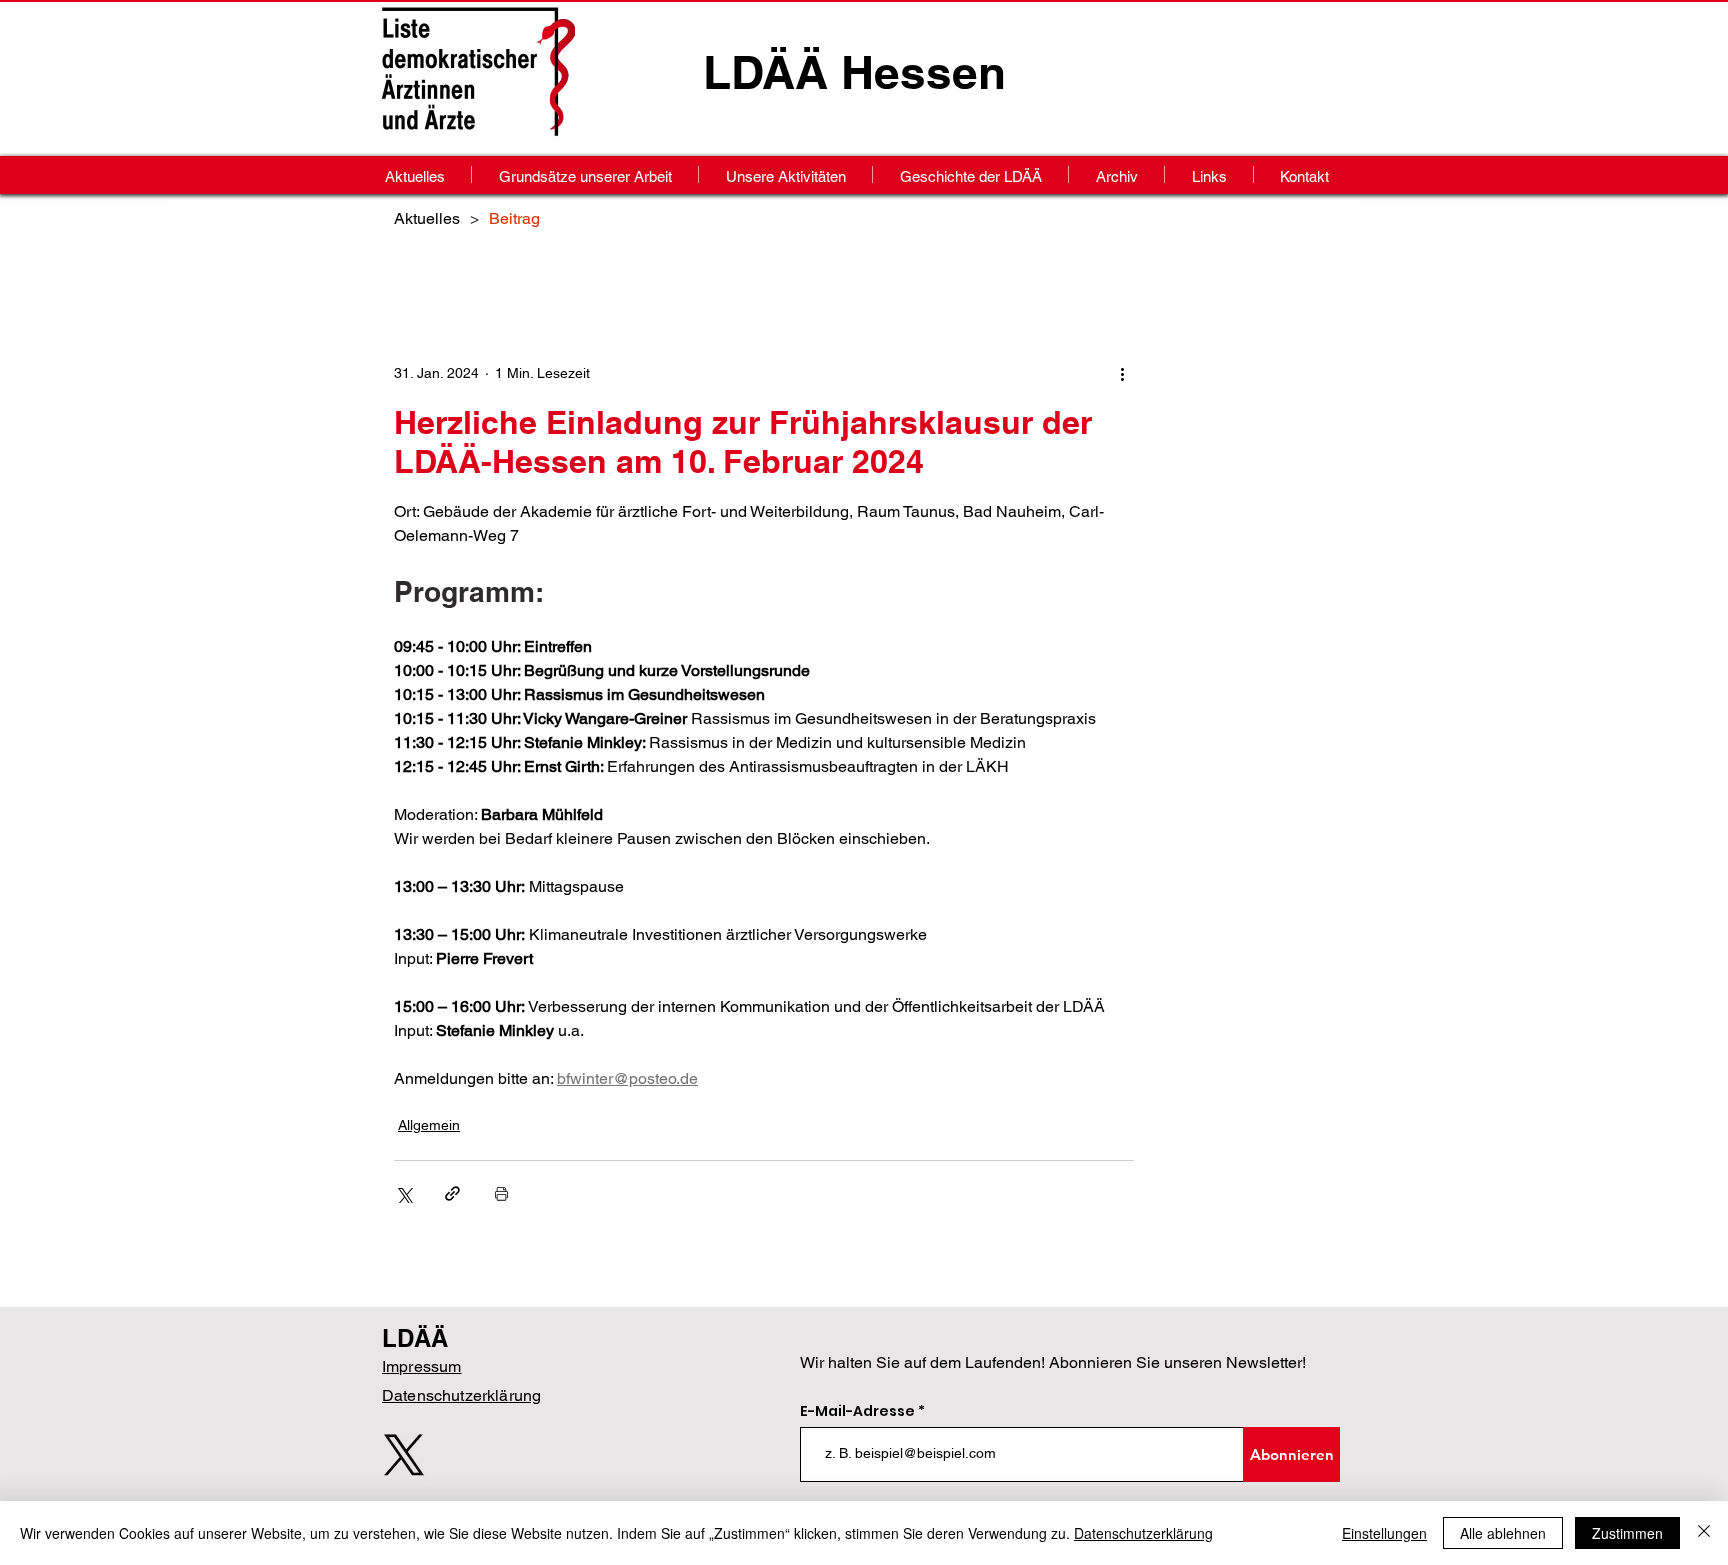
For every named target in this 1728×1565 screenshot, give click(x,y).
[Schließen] (1704, 1533)
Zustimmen (1627, 1533)
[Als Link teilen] (452, 1193)
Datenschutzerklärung (1143, 1533)
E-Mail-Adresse (859, 1411)
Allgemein (429, 1125)
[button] (1116, 174)
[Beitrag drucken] (501, 1193)
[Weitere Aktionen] (1122, 373)
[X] (404, 1455)
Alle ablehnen (1503, 1533)
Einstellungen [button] (1384, 1533)
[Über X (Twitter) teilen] (403, 1193)
